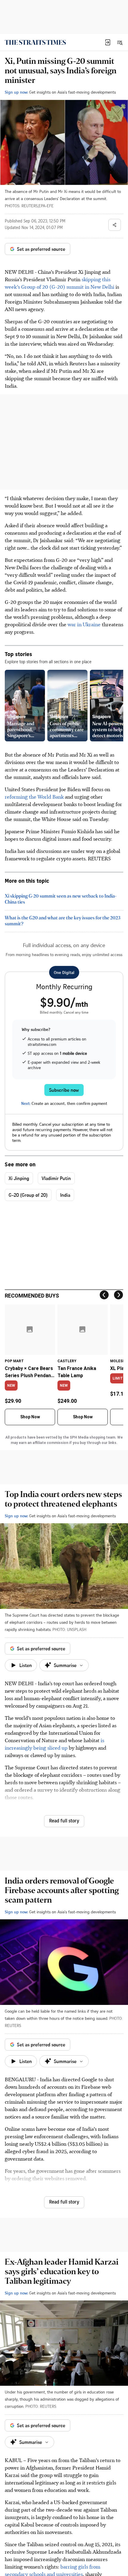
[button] (108, 42)
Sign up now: (16, 92)
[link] (35, 42)
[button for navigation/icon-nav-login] (108, 42)
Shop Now (30, 1417)
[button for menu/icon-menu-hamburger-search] (120, 42)
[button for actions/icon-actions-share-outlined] (115, 225)
